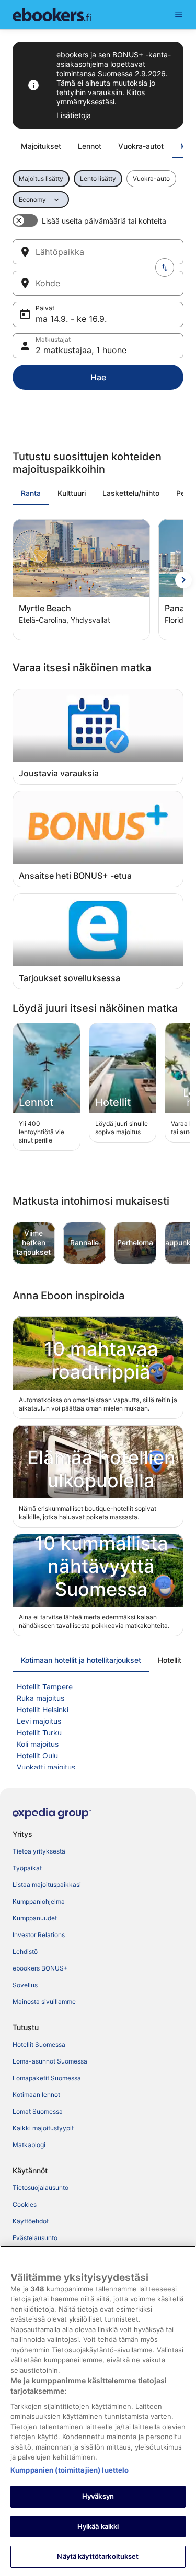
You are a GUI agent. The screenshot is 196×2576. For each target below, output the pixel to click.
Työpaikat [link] (27, 1868)
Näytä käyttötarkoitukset (98, 2556)
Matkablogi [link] (29, 2145)
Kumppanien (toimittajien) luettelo (70, 2470)
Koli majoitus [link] (38, 1744)
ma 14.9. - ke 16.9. (71, 319)
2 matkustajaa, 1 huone (81, 350)
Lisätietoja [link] (74, 115)
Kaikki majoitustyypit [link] (43, 2128)
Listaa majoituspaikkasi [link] (47, 1885)
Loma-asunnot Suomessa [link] (50, 2061)
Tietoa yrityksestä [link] (39, 1851)
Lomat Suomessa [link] (38, 2111)
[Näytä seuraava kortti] (183, 580)
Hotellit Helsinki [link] (43, 1710)
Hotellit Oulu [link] (37, 1756)
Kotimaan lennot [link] (36, 2095)
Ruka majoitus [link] (41, 1698)
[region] (98, 2411)
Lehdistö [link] (25, 1951)
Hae (98, 377)
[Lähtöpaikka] (98, 252)
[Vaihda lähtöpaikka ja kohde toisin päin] (165, 267)
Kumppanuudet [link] (35, 1918)
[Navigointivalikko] (179, 15)
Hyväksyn (98, 2496)
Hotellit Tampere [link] (45, 1687)
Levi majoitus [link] (39, 1721)
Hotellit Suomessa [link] (39, 2044)
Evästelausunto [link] (35, 2238)
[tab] (41, 146)
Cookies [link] (25, 2204)
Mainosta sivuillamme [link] (44, 2002)
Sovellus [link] (25, 1985)
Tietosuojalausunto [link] (41, 2188)
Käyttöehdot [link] (31, 2221)
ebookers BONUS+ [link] (40, 1968)
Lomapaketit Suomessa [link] (47, 2078)
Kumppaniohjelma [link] (39, 1901)
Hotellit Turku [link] (39, 1733)
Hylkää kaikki (98, 2526)
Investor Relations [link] (39, 1935)
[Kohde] (98, 283)
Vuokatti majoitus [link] (46, 1767)
